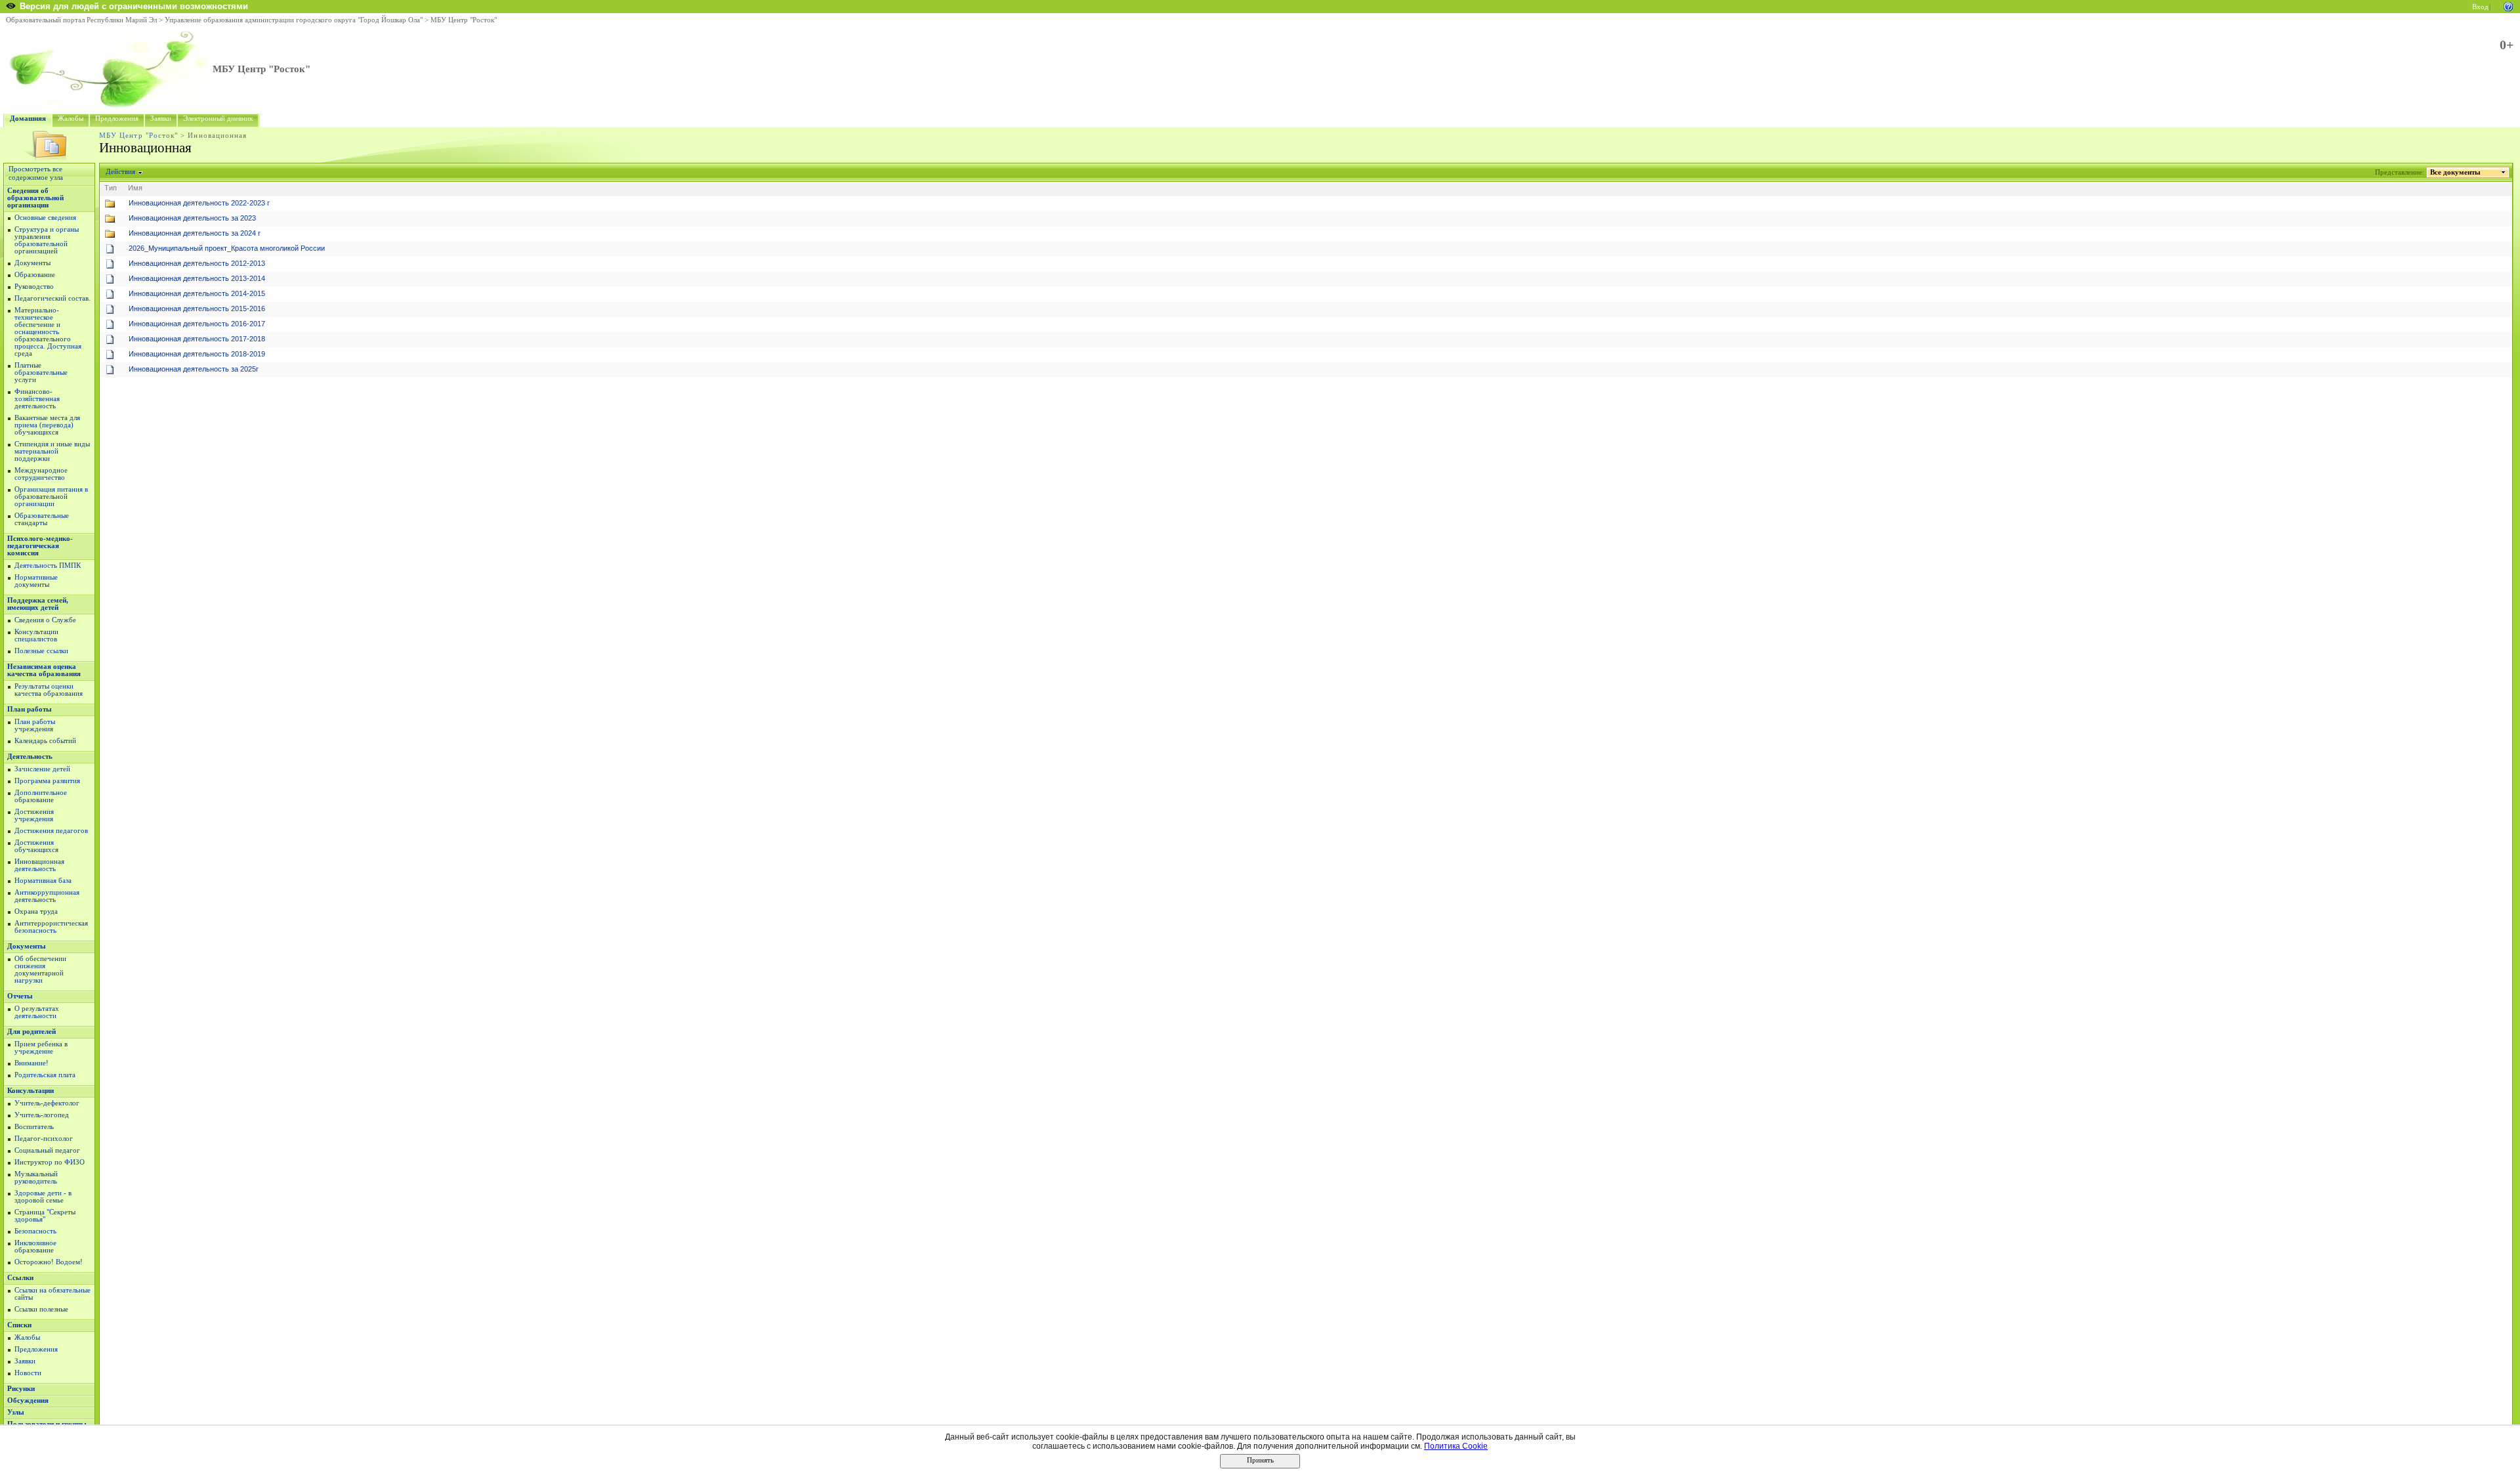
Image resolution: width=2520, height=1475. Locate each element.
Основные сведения (45, 218)
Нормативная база (43, 881)
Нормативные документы (36, 581)
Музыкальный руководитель (36, 1178)
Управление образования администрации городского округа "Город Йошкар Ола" (294, 20)
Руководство (34, 287)
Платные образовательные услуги (41, 373)
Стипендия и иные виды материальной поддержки (52, 451)
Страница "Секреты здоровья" (45, 1216)
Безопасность (35, 1231)
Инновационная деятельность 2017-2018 (197, 339)
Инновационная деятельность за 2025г (194, 369)
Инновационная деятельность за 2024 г (195, 233)
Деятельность (30, 757)
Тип (111, 188)
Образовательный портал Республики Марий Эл (81, 20)
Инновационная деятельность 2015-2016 (197, 309)
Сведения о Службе (45, 620)
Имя (135, 188)
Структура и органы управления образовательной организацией (47, 240)
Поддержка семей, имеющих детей (38, 604)
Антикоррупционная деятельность (47, 896)
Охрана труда (36, 911)
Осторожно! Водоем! (49, 1262)
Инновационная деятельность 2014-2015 (197, 293)
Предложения (117, 118)
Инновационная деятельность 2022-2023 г (199, 203)
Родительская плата (45, 1075)
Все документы (2455, 172)
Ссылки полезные (41, 1309)
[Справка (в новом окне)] (2508, 6)
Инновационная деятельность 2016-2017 (197, 324)
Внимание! (31, 1063)
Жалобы (71, 118)
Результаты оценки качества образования (49, 690)
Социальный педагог (47, 1150)
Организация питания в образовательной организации (51, 497)
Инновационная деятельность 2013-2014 (197, 278)
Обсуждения (28, 1400)
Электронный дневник (218, 118)
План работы (30, 709)
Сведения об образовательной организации (35, 198)
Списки (19, 1325)
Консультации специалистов (36, 635)
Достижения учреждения (34, 815)
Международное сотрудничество (41, 474)
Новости (28, 1373)
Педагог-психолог (44, 1139)
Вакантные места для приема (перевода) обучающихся (47, 425)
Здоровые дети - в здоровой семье (43, 1197)
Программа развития (47, 781)
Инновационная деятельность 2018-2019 (197, 354)
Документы (32, 263)
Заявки (161, 118)
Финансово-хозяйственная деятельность (37, 399)
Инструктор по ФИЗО (50, 1162)
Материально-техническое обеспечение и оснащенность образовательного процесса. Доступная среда (48, 332)
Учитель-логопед (42, 1115)
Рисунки (21, 1389)
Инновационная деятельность (39, 865)
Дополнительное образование (41, 796)
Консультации (31, 1091)
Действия (120, 172)
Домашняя (28, 118)
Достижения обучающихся (36, 846)
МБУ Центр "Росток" (464, 20)
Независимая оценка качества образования (44, 670)
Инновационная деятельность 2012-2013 (197, 263)
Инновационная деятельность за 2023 (192, 218)
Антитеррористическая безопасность (51, 927)
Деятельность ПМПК (48, 566)
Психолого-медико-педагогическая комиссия (40, 546)
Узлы (16, 1412)
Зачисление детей (42, 769)
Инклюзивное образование (35, 1247)
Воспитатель (34, 1127)
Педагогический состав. (52, 298)
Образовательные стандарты (42, 519)
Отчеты (20, 996)
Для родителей (31, 1032)
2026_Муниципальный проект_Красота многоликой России (227, 248)
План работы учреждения (35, 725)
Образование (35, 275)
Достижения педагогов (51, 831)
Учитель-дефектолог (47, 1103)
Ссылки (20, 1278)
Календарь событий (45, 741)
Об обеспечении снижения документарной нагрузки (40, 970)
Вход (2480, 7)
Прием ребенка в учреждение (41, 1048)
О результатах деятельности (37, 1012)
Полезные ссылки (41, 651)
